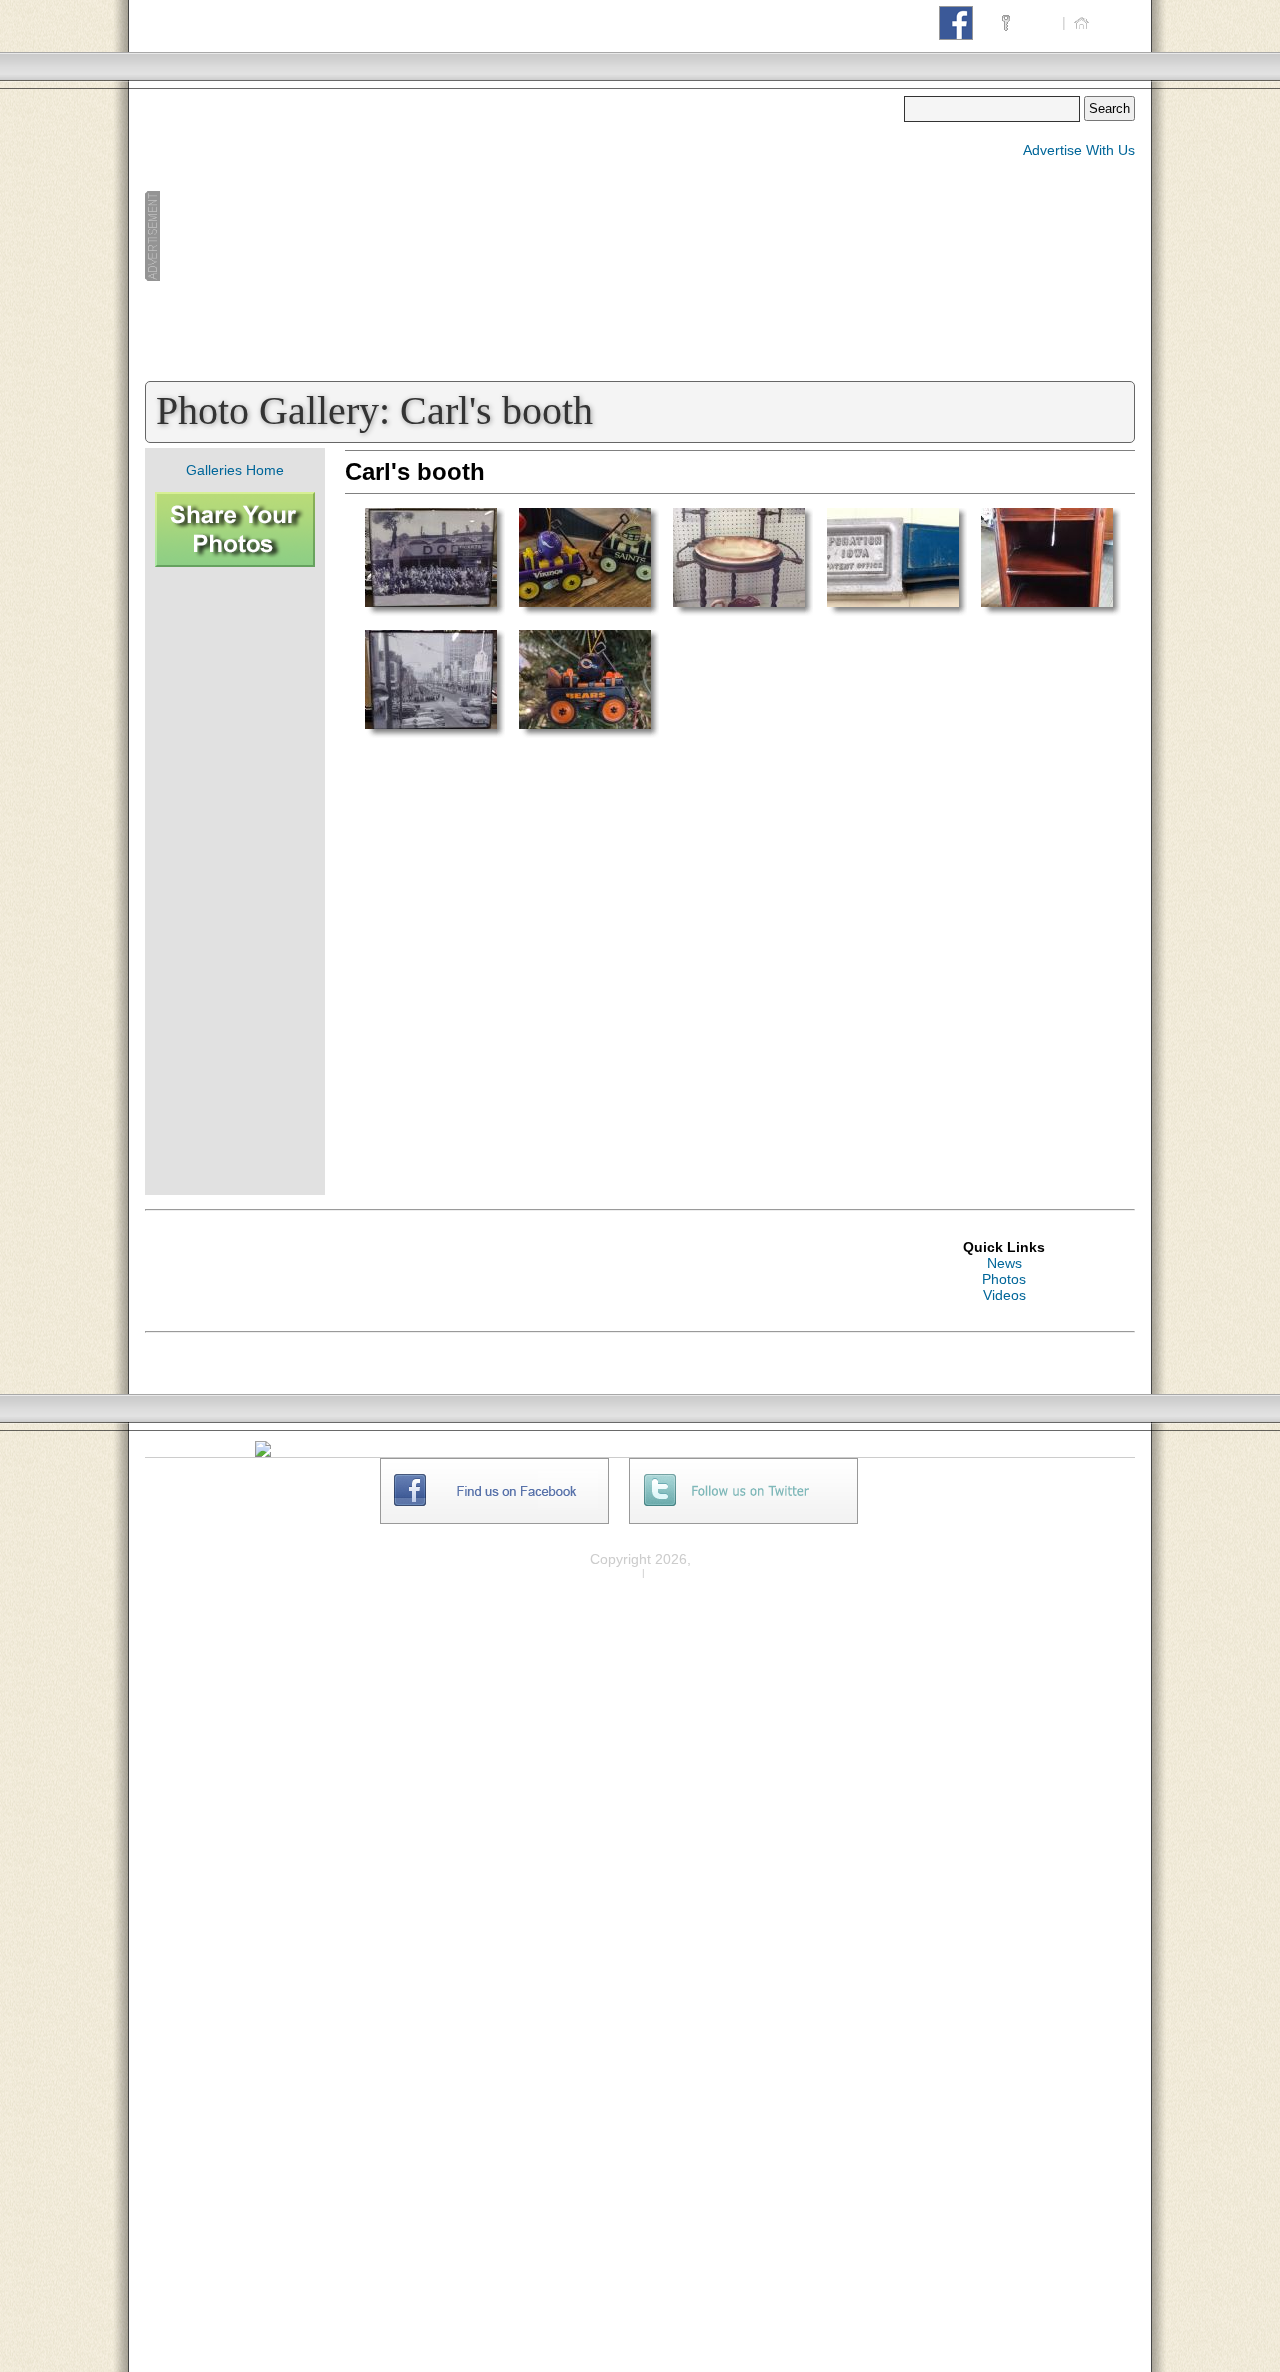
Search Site (1044, 1514)
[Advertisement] (524, 236)
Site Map (1036, 1498)
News (1004, 1263)
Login (1036, 22)
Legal (670, 1572)
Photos (1004, 1279)
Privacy (613, 1572)
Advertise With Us (1079, 150)
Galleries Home (235, 470)
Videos (1004, 1295)
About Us (1037, 1466)
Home (1113, 22)
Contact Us (1043, 1482)
